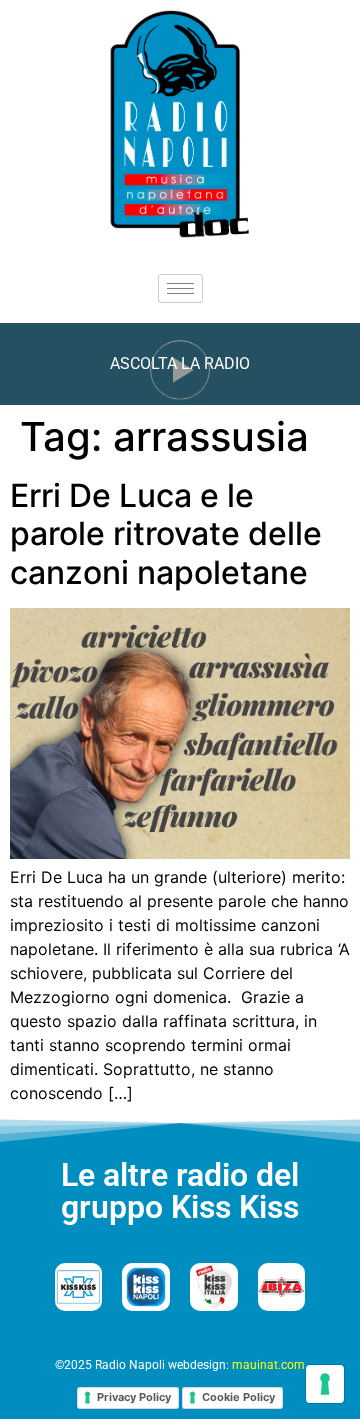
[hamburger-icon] (180, 288)
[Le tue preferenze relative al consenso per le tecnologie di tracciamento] (325, 1384)
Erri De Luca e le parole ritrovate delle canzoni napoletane (166, 534)
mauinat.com (268, 1365)
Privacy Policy (134, 1397)
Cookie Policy (238, 1397)
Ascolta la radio (180, 363)
